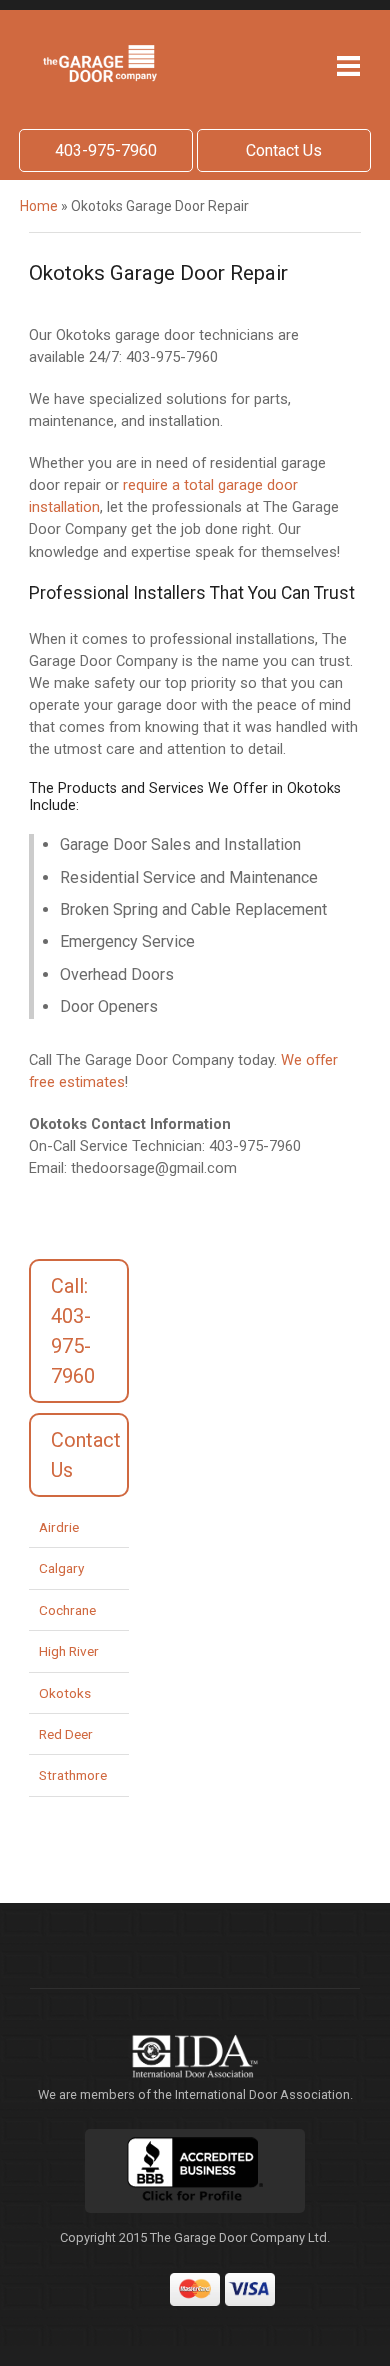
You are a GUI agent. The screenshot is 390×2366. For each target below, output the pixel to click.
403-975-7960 (106, 150)
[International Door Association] (195, 2057)
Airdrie (59, 1527)
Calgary (61, 1568)
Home (39, 206)
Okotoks (65, 1693)
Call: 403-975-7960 (73, 1331)
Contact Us (284, 150)
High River (69, 1651)
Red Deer (66, 1734)
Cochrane (67, 1610)
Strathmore (73, 1775)
